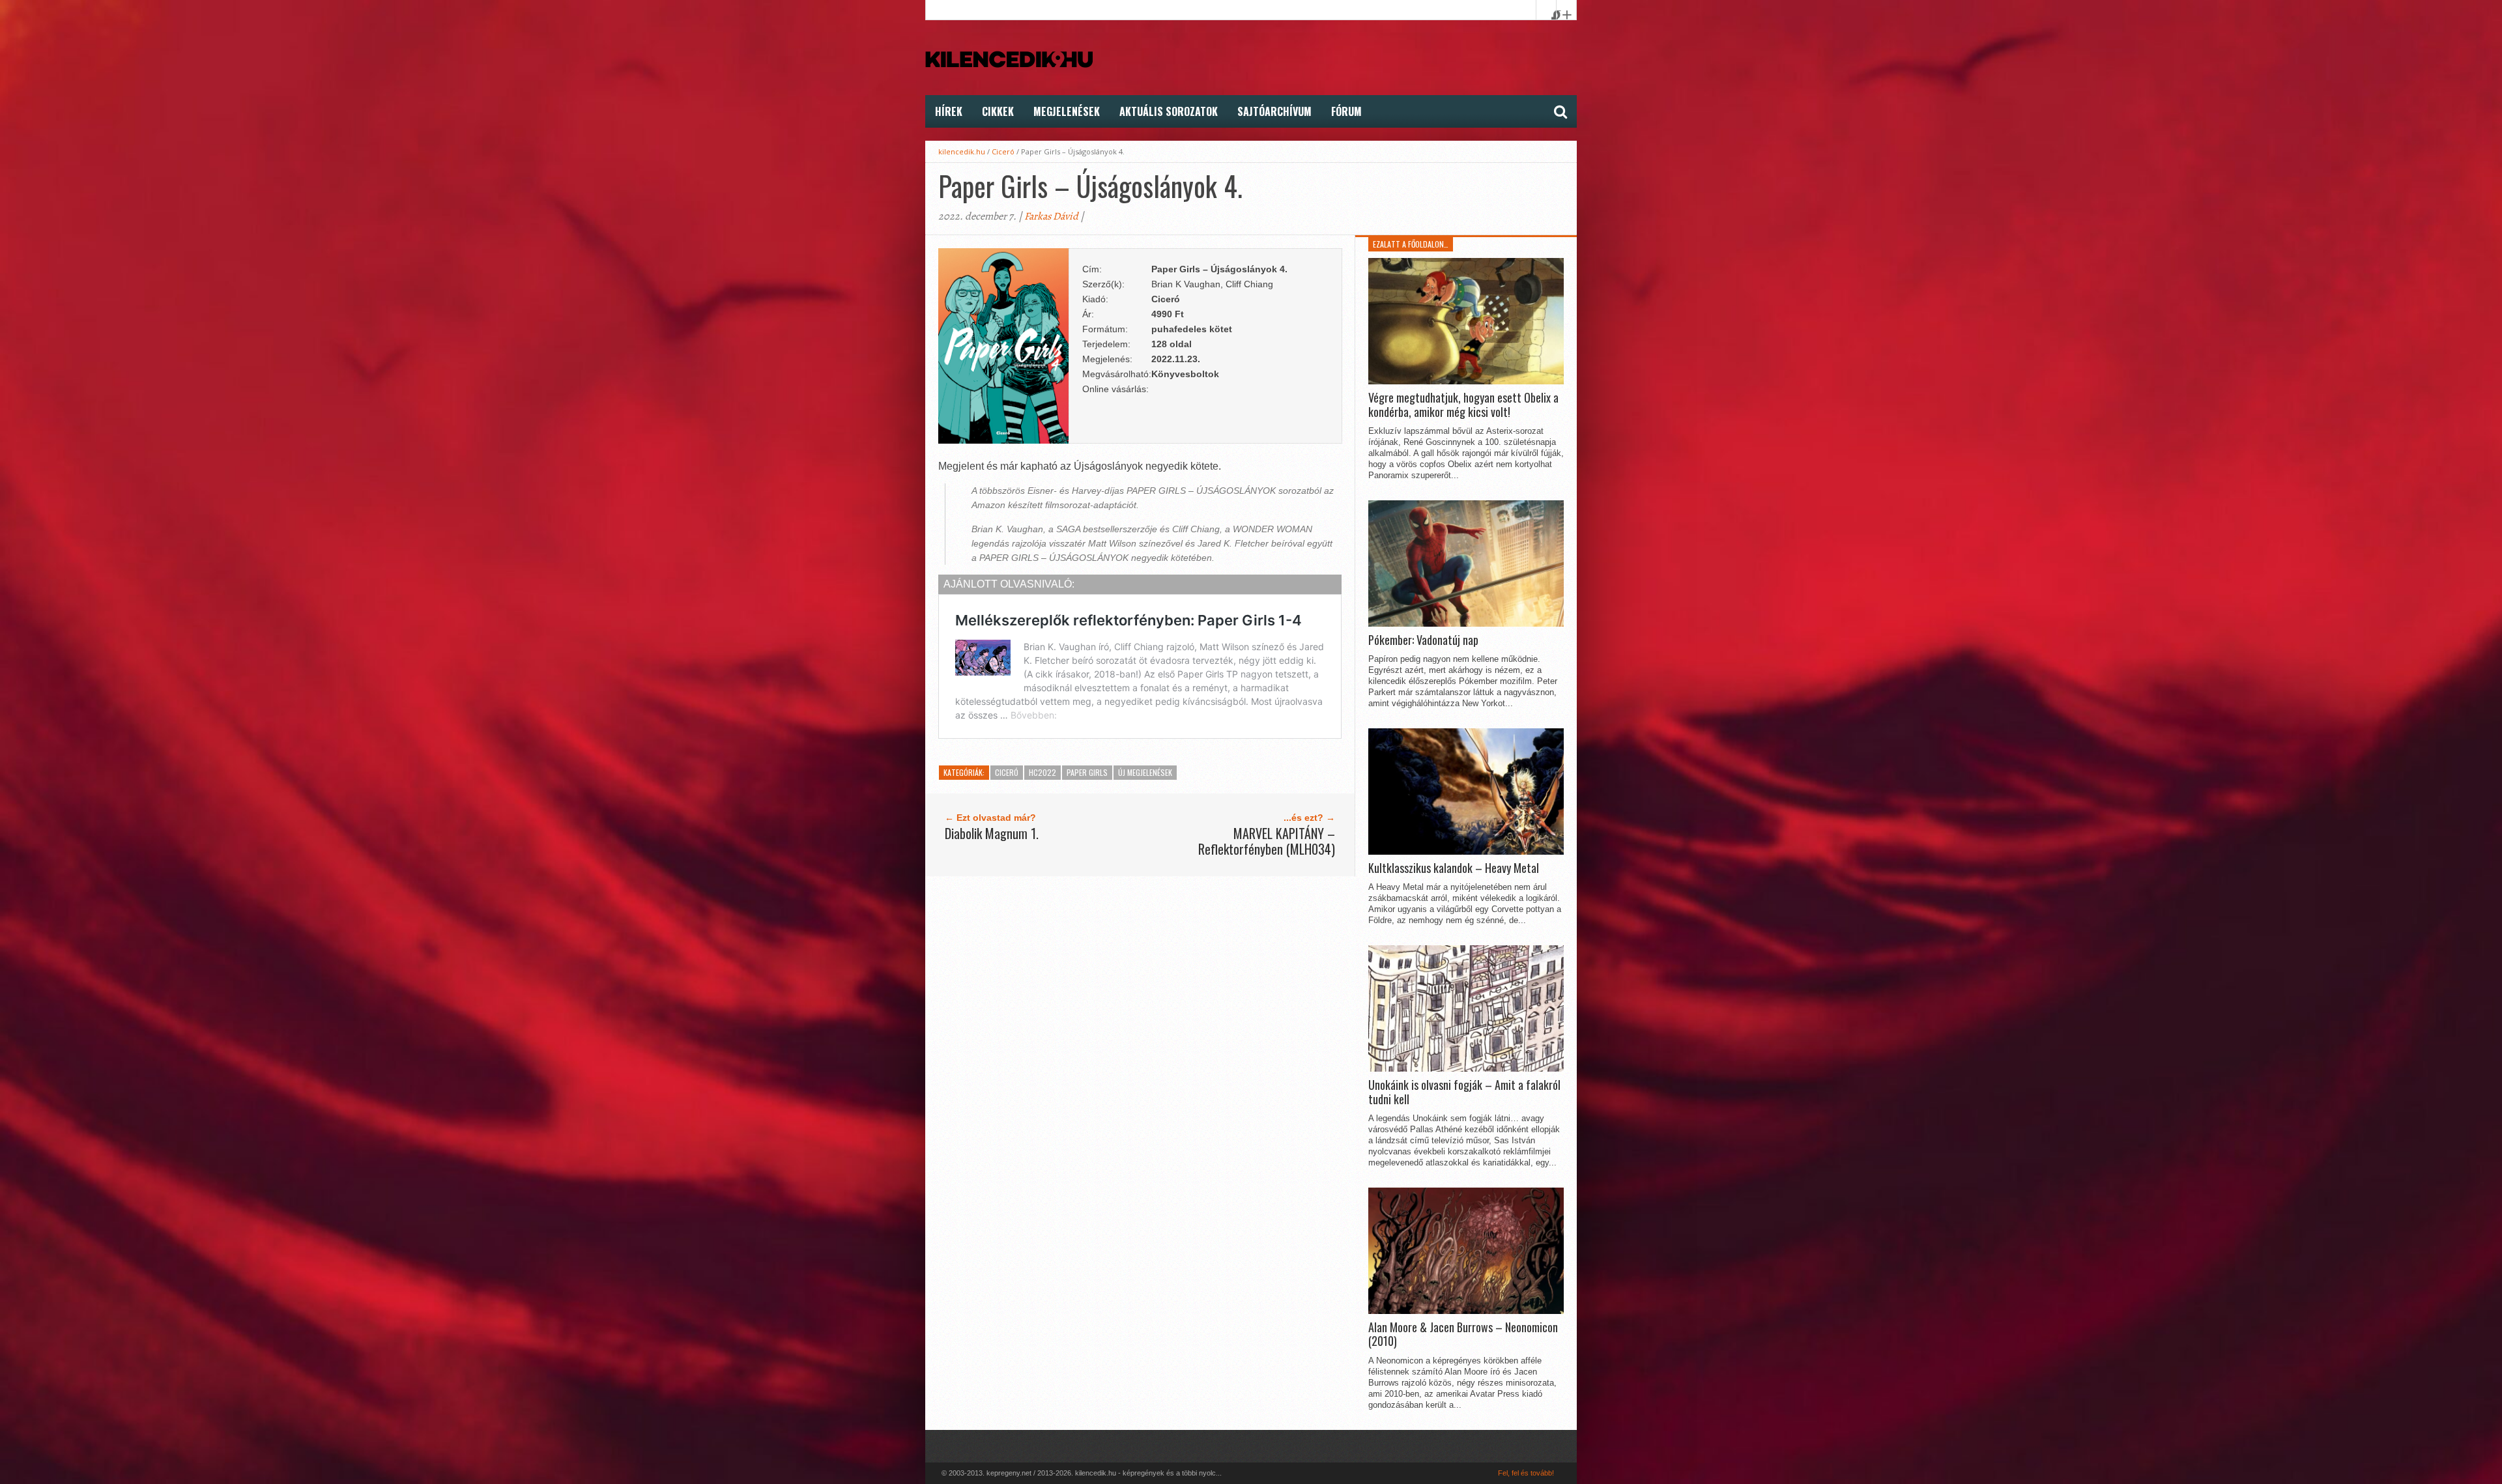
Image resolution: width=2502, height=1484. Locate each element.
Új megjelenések (1145, 772)
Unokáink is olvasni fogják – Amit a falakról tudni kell (1464, 1092)
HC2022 (1042, 772)
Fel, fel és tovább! (1526, 1473)
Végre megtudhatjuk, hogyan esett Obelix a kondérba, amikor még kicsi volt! (1463, 405)
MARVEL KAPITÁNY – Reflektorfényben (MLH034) (1267, 841)
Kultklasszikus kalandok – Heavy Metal (1454, 868)
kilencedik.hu (962, 151)
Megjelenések (1067, 111)
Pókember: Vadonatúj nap (1423, 640)
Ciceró (1003, 151)
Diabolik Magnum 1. (992, 833)
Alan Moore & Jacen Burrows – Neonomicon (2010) (1463, 1334)
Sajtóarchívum (1274, 111)
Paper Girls (1087, 772)
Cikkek (998, 111)
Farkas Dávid (1051, 216)
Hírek (949, 111)
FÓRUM (1346, 111)
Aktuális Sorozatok (1169, 111)
